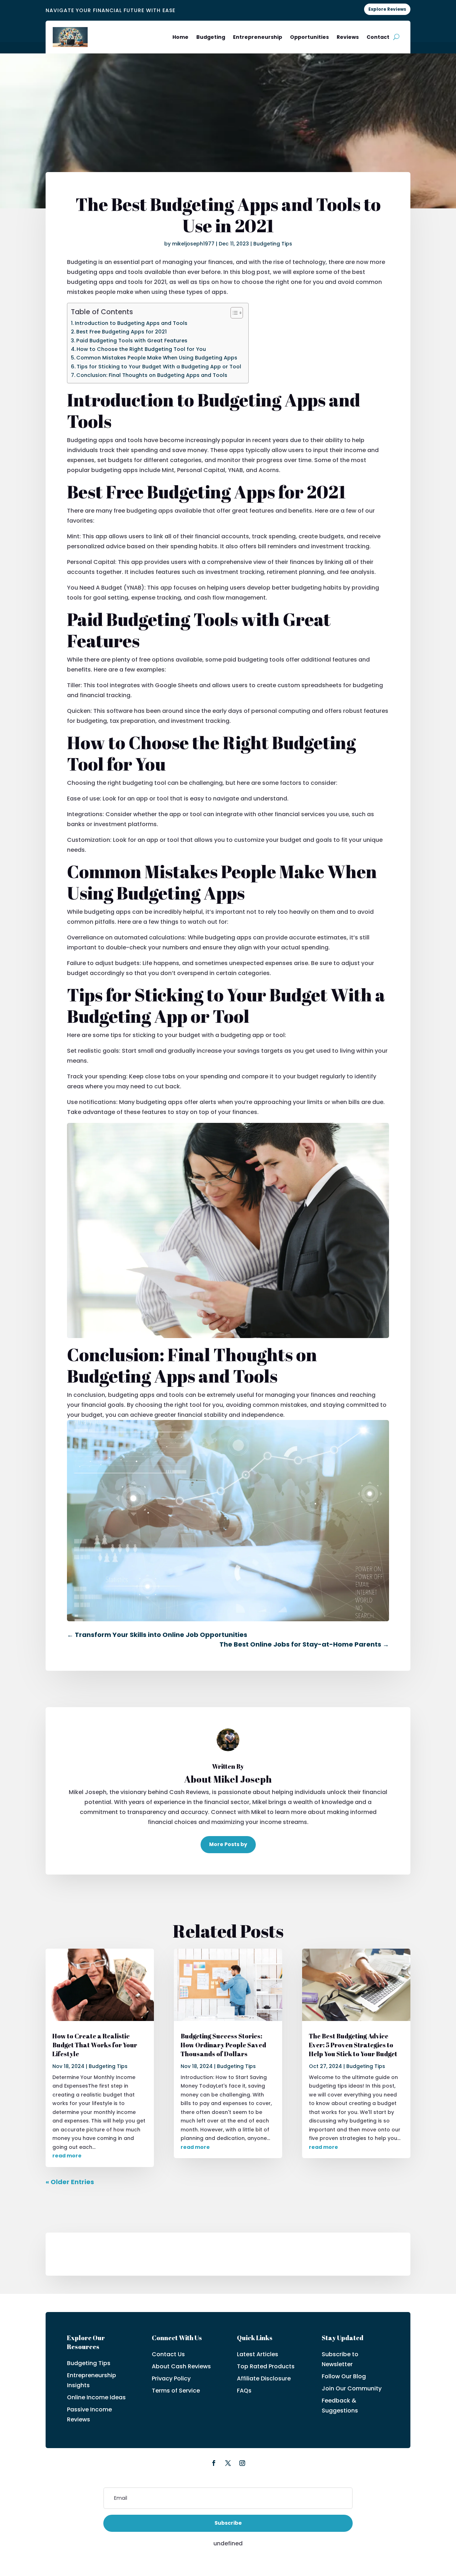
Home (180, 37)
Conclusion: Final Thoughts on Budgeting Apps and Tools (152, 375)
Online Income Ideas (96, 2397)
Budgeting (211, 37)
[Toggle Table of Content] (233, 313)
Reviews (348, 37)
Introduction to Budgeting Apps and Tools (131, 323)
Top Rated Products (266, 2366)
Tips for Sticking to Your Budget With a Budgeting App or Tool (159, 367)
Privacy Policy (171, 2378)
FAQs (244, 2391)
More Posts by (228, 1844)
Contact (378, 37)
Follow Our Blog (344, 2376)
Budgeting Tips (273, 244)
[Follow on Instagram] (242, 2463)
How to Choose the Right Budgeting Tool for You (141, 349)
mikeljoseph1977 (193, 244)
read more (67, 2156)
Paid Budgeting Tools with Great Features (132, 341)
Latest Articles (258, 2354)
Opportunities (309, 37)
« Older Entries (70, 2182)
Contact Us (168, 2354)
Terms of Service (176, 2391)
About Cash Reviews (181, 2366)
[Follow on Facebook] (214, 2463)
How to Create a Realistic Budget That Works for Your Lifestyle (95, 2045)
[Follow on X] (228, 2463)
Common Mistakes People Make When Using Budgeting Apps (157, 358)
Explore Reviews (387, 9)
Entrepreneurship (258, 37)
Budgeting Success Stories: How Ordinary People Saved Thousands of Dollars (223, 2045)
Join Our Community (352, 2388)
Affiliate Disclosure (264, 2378)
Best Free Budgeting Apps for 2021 (121, 332)
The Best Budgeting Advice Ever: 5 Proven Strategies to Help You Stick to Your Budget (353, 2045)
